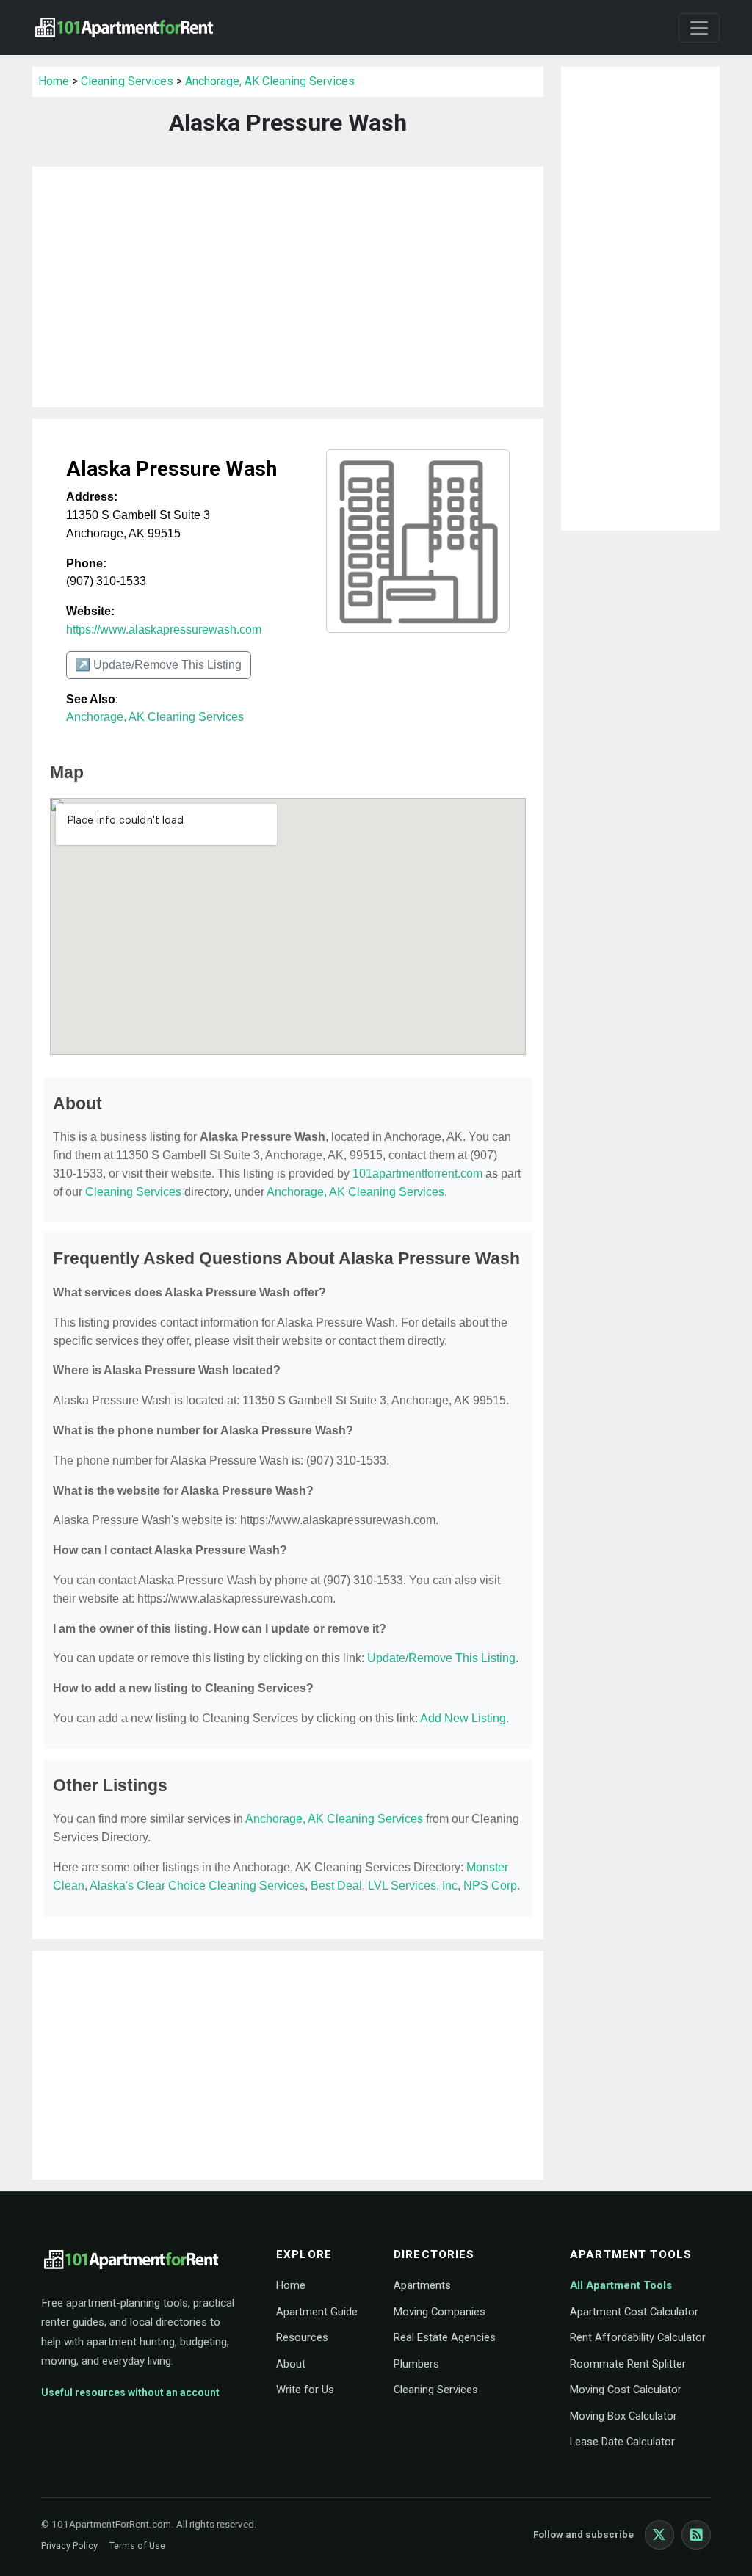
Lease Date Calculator (622, 2442)
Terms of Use (137, 2546)
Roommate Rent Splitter (628, 2364)
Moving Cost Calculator (626, 2390)
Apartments (422, 2285)
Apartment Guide (317, 2312)
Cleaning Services (127, 81)
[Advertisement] (288, 287)
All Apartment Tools (621, 2285)
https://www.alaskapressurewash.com (164, 630)
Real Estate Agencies (445, 2337)
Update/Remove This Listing (441, 1658)
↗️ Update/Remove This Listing (159, 665)
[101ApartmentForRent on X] (659, 2535)
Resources (302, 2337)
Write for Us (305, 2390)
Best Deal (336, 1886)
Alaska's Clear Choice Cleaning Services (197, 1886)
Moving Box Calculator (623, 2416)
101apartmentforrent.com (417, 1173)
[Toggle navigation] (699, 28)
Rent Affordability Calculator (638, 2337)
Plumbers (416, 2364)
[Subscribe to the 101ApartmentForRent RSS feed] (696, 2535)
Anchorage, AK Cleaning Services (270, 81)
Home (54, 81)
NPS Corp (490, 1886)
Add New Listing (463, 1718)
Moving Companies (440, 2312)
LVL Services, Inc (413, 1886)
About (291, 2364)
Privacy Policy (69, 2546)
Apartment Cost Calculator (634, 2312)
